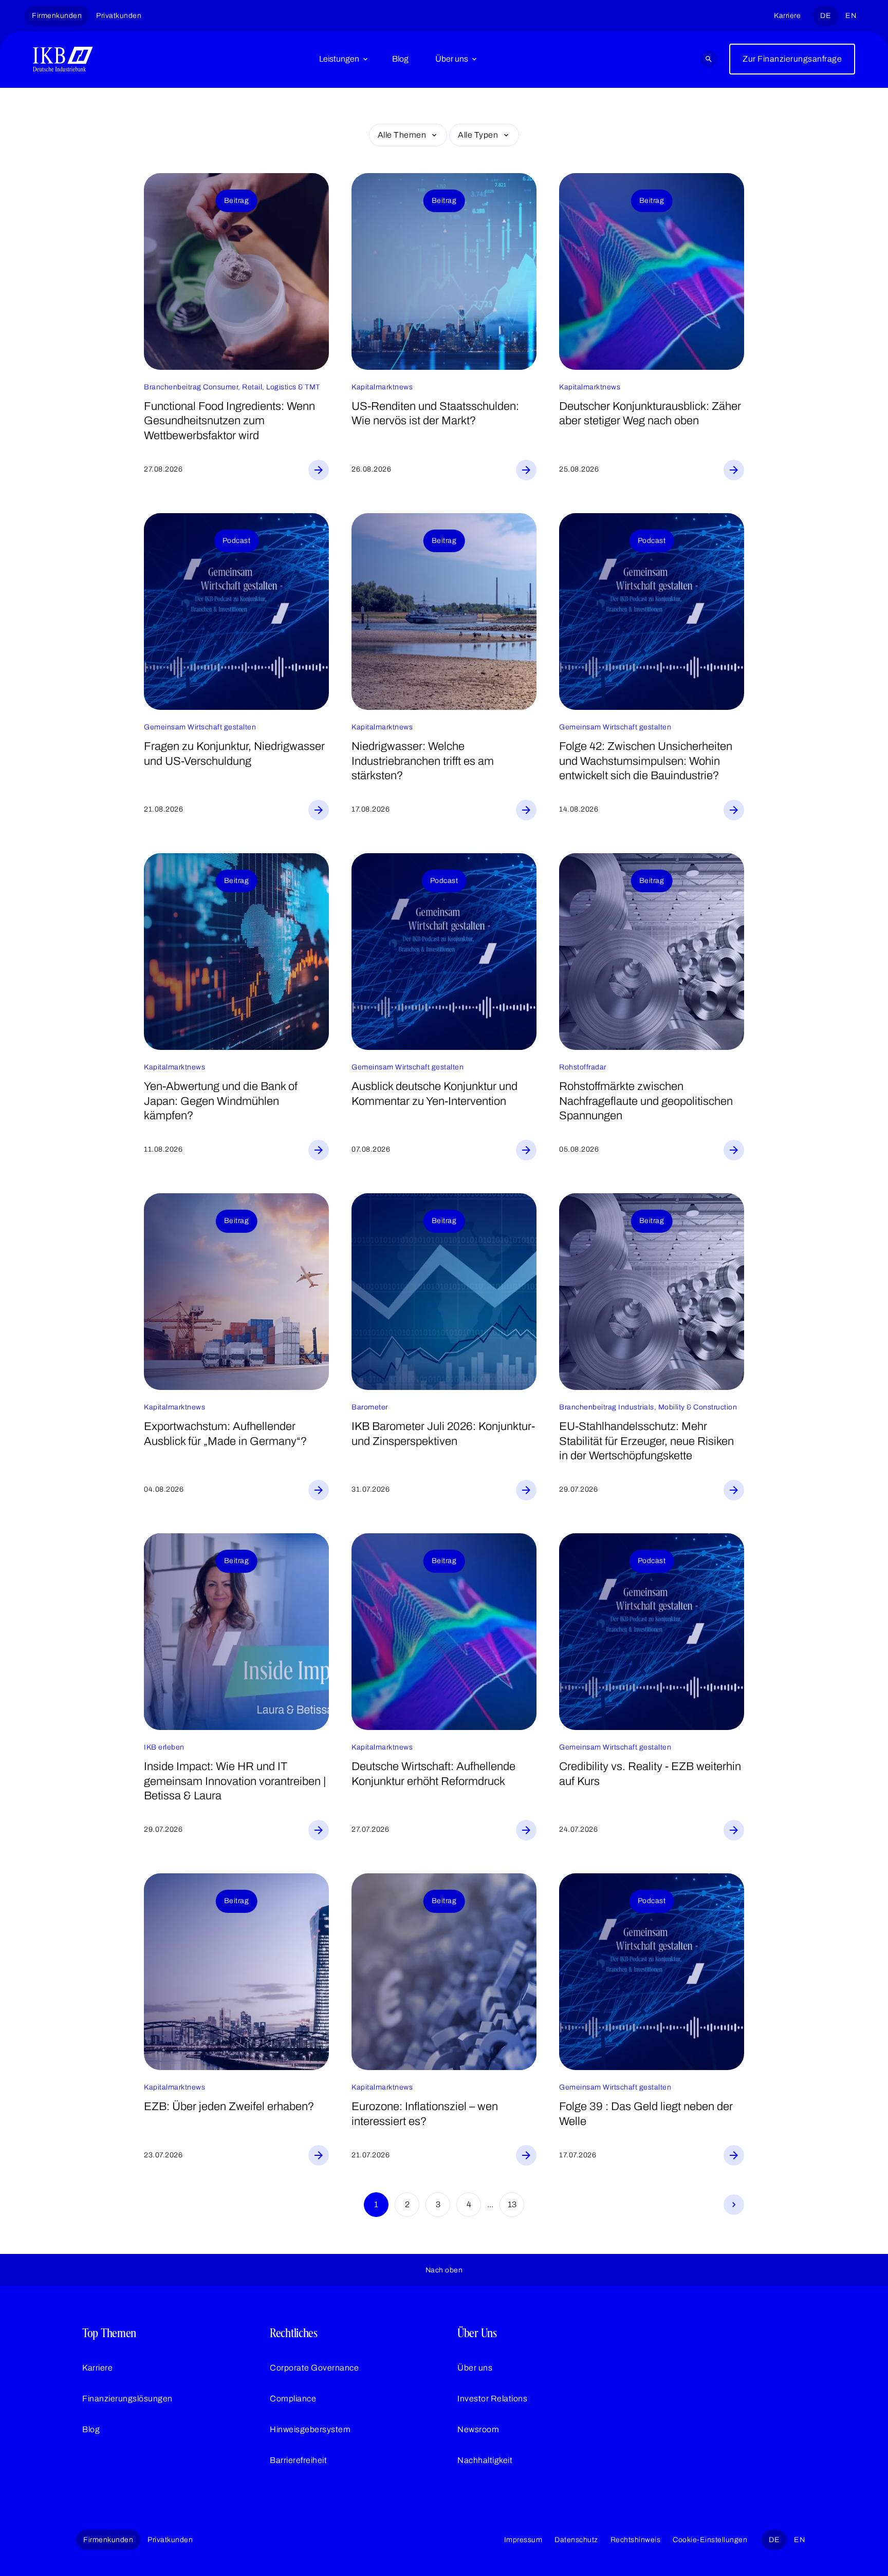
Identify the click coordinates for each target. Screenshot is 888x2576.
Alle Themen (402, 135)
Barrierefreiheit (298, 2460)
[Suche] (709, 59)
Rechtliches (294, 2333)
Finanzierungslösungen (127, 2399)
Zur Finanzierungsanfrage (792, 59)
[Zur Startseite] (63, 59)
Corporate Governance (314, 2368)
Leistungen (339, 59)
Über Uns (477, 2333)
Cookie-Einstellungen (710, 2540)
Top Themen (109, 2333)
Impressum (523, 2540)
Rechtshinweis (636, 2540)
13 (512, 2204)
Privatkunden (119, 16)
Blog (400, 59)
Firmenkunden (57, 16)
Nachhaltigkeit (485, 2460)
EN (851, 16)
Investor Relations (492, 2399)
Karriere (787, 16)
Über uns (452, 59)
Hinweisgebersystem (310, 2429)
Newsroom (478, 2429)
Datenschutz (576, 2540)
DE (826, 16)
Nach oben (444, 2270)
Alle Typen (478, 135)
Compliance (293, 2399)
